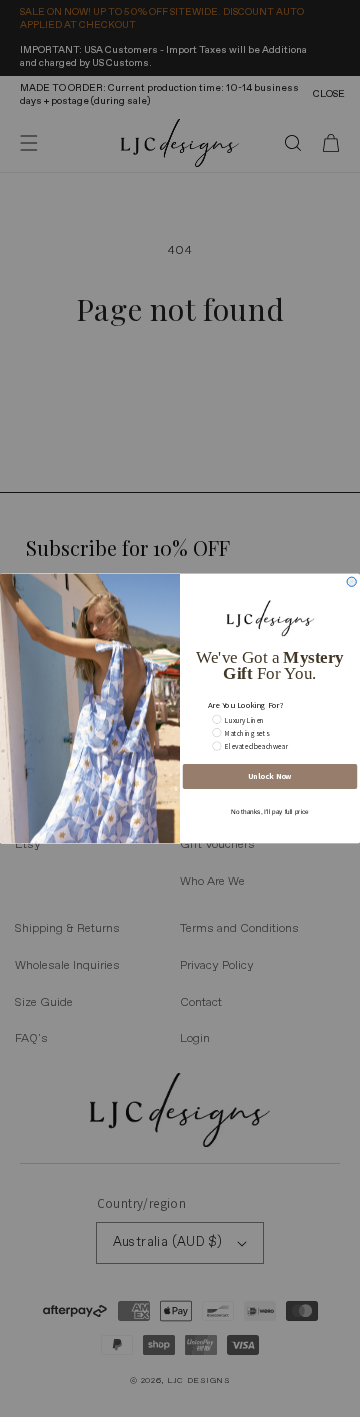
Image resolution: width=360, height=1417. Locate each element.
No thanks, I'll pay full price (270, 811)
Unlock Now (269, 776)
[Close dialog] (351, 581)
